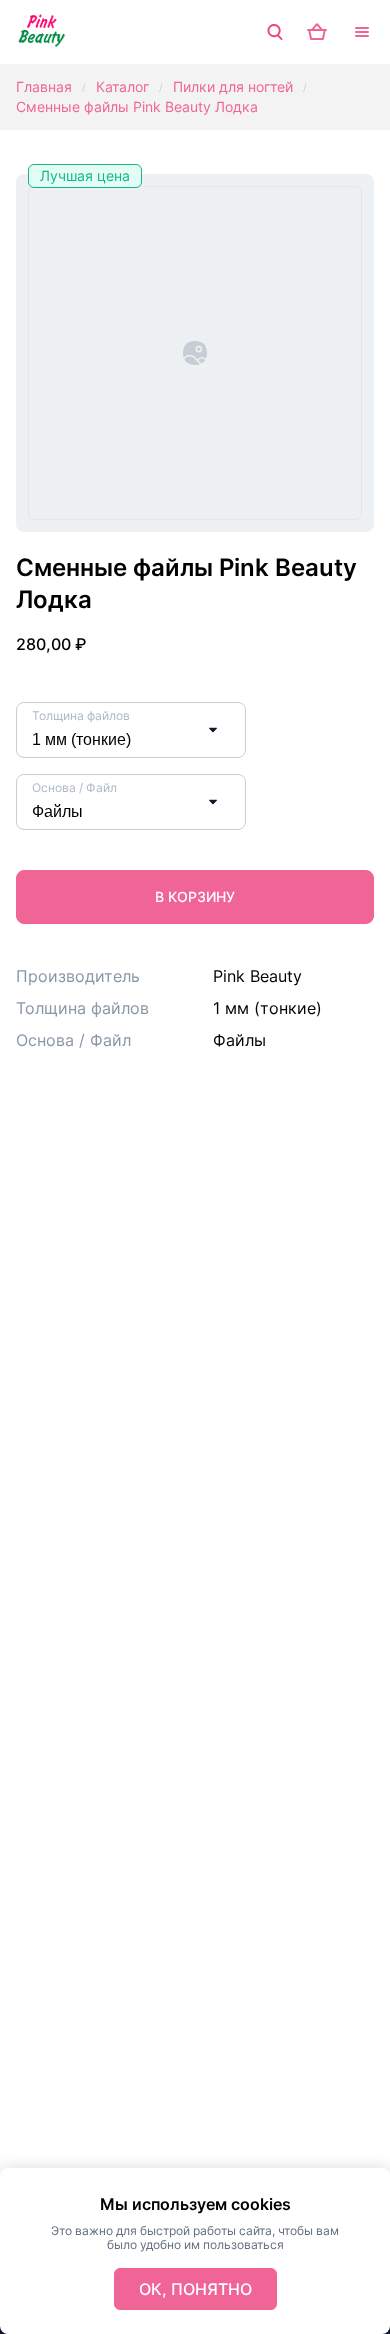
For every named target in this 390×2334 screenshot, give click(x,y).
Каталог (122, 86)
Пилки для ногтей (233, 86)
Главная (44, 86)
